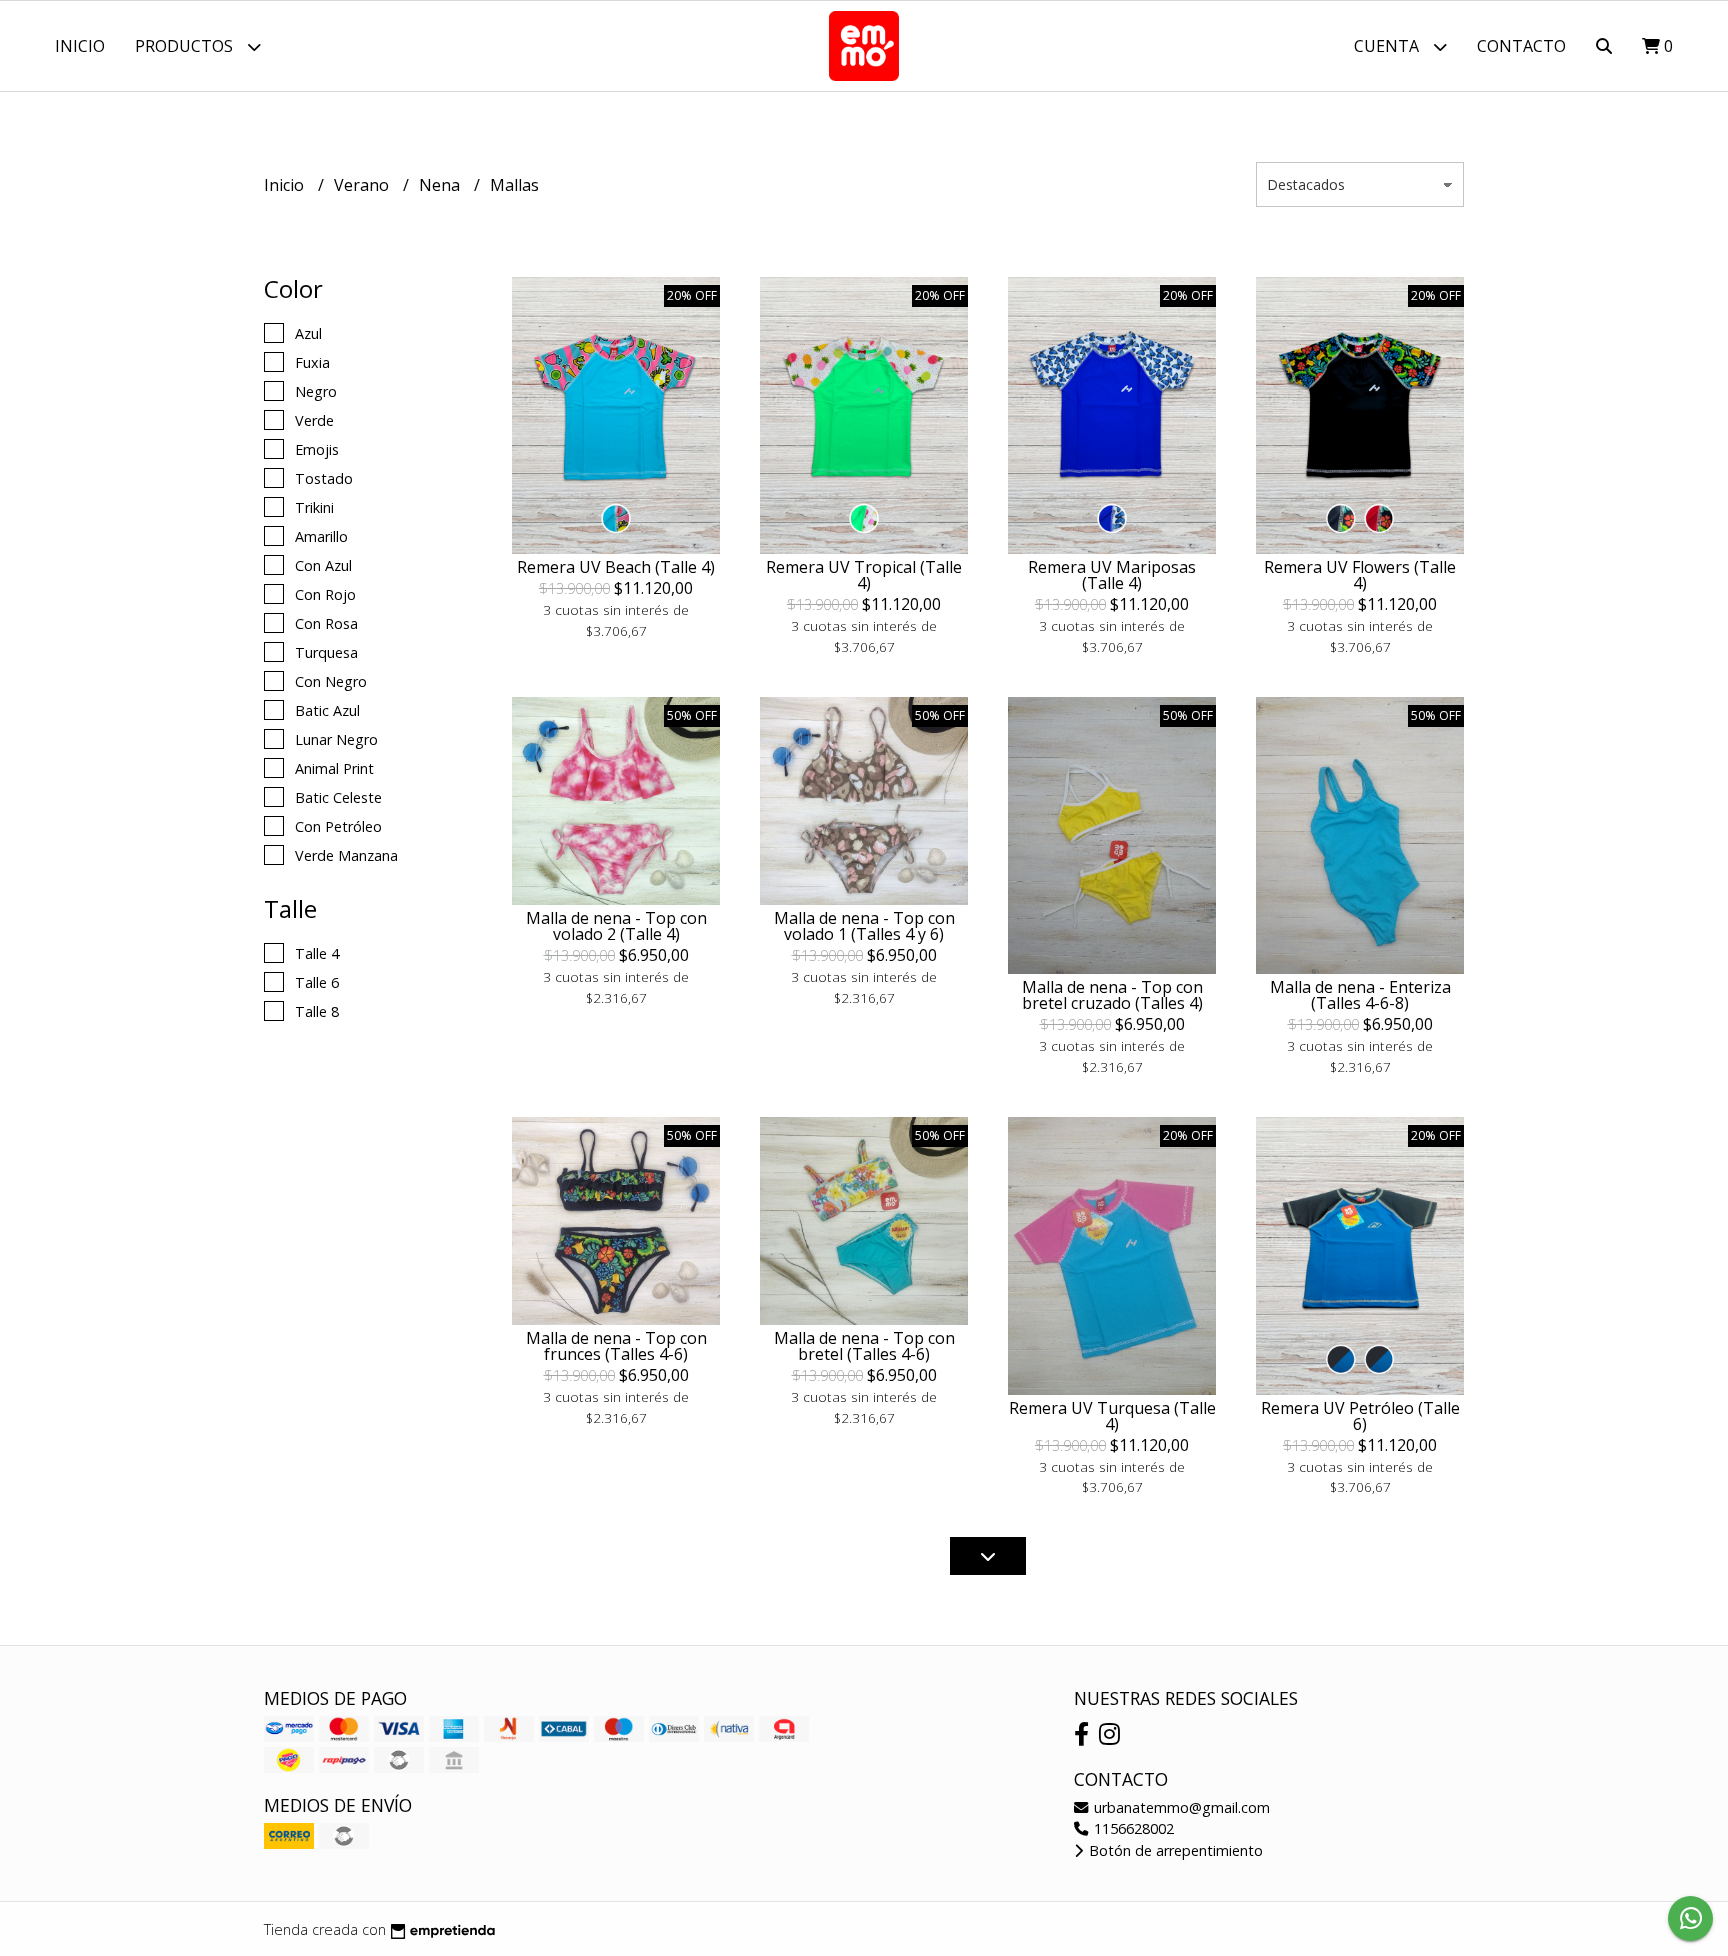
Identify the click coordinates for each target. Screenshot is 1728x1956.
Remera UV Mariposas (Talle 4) (1112, 575)
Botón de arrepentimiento (1174, 1850)
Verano (363, 185)
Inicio (80, 46)
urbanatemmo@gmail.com (1180, 1807)
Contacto (1521, 46)
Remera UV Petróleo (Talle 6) (1360, 1416)
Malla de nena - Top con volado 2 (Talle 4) (616, 926)
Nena (441, 185)
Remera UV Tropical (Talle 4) (864, 575)
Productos (186, 46)
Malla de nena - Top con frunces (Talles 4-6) (616, 1346)
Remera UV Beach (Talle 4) (616, 567)
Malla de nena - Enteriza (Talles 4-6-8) (1360, 995)
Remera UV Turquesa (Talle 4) (1112, 1416)
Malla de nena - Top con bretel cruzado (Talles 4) (1112, 995)
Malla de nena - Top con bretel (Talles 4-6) (864, 1346)
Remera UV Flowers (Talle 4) (1360, 575)
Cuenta (1388, 46)
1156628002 (1132, 1828)
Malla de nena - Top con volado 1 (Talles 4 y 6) (864, 926)
